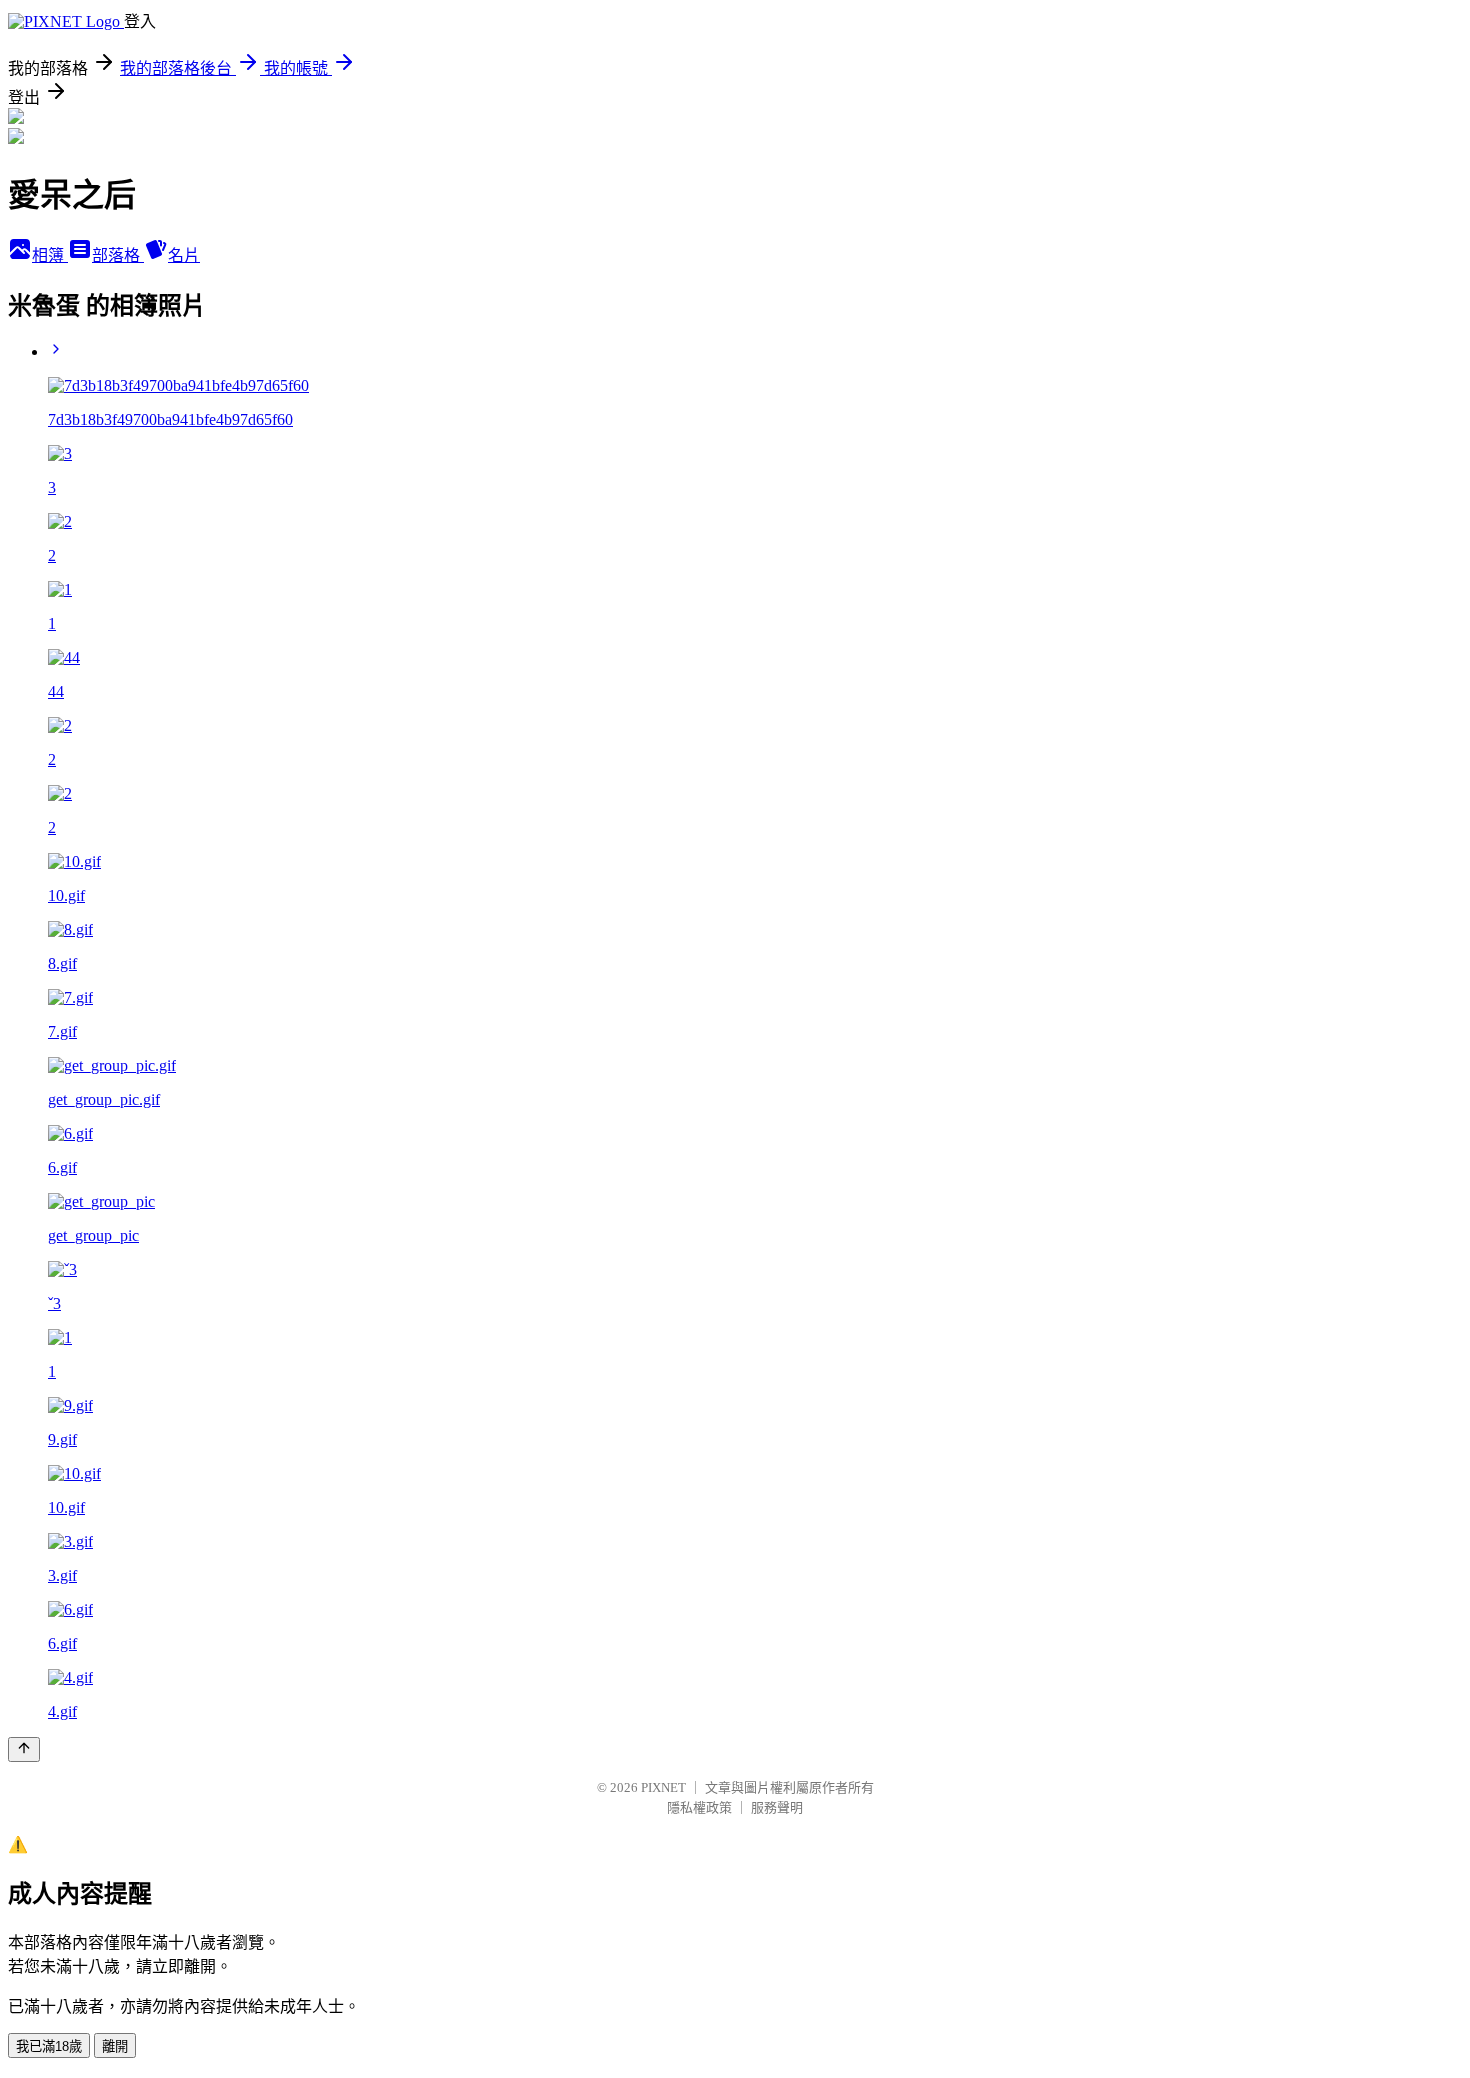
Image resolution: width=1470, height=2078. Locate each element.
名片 (184, 255)
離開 (115, 2046)
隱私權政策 (699, 1807)
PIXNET (663, 1787)
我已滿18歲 (49, 2046)
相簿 (50, 255)
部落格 (118, 255)
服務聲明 (777, 1807)
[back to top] (24, 1749)
